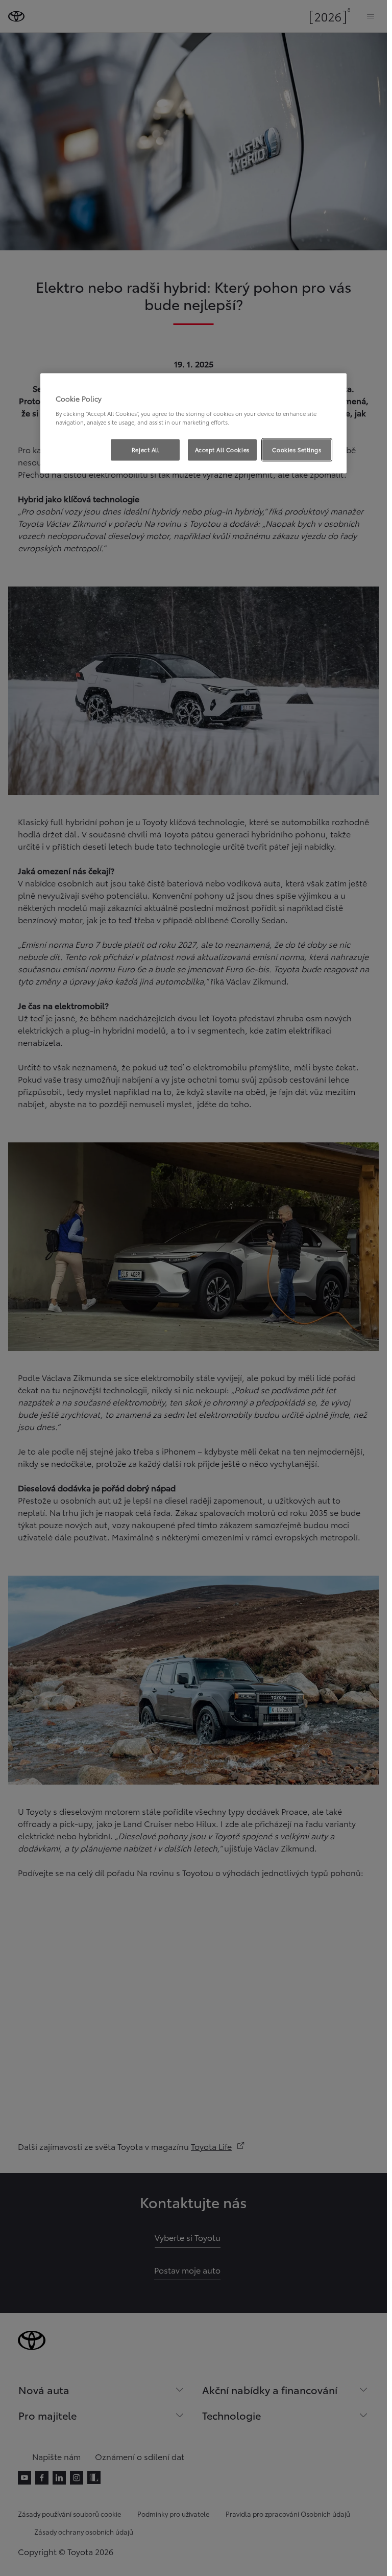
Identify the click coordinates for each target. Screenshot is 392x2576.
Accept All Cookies (222, 450)
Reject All (145, 450)
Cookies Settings (297, 450)
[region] (193, 424)
